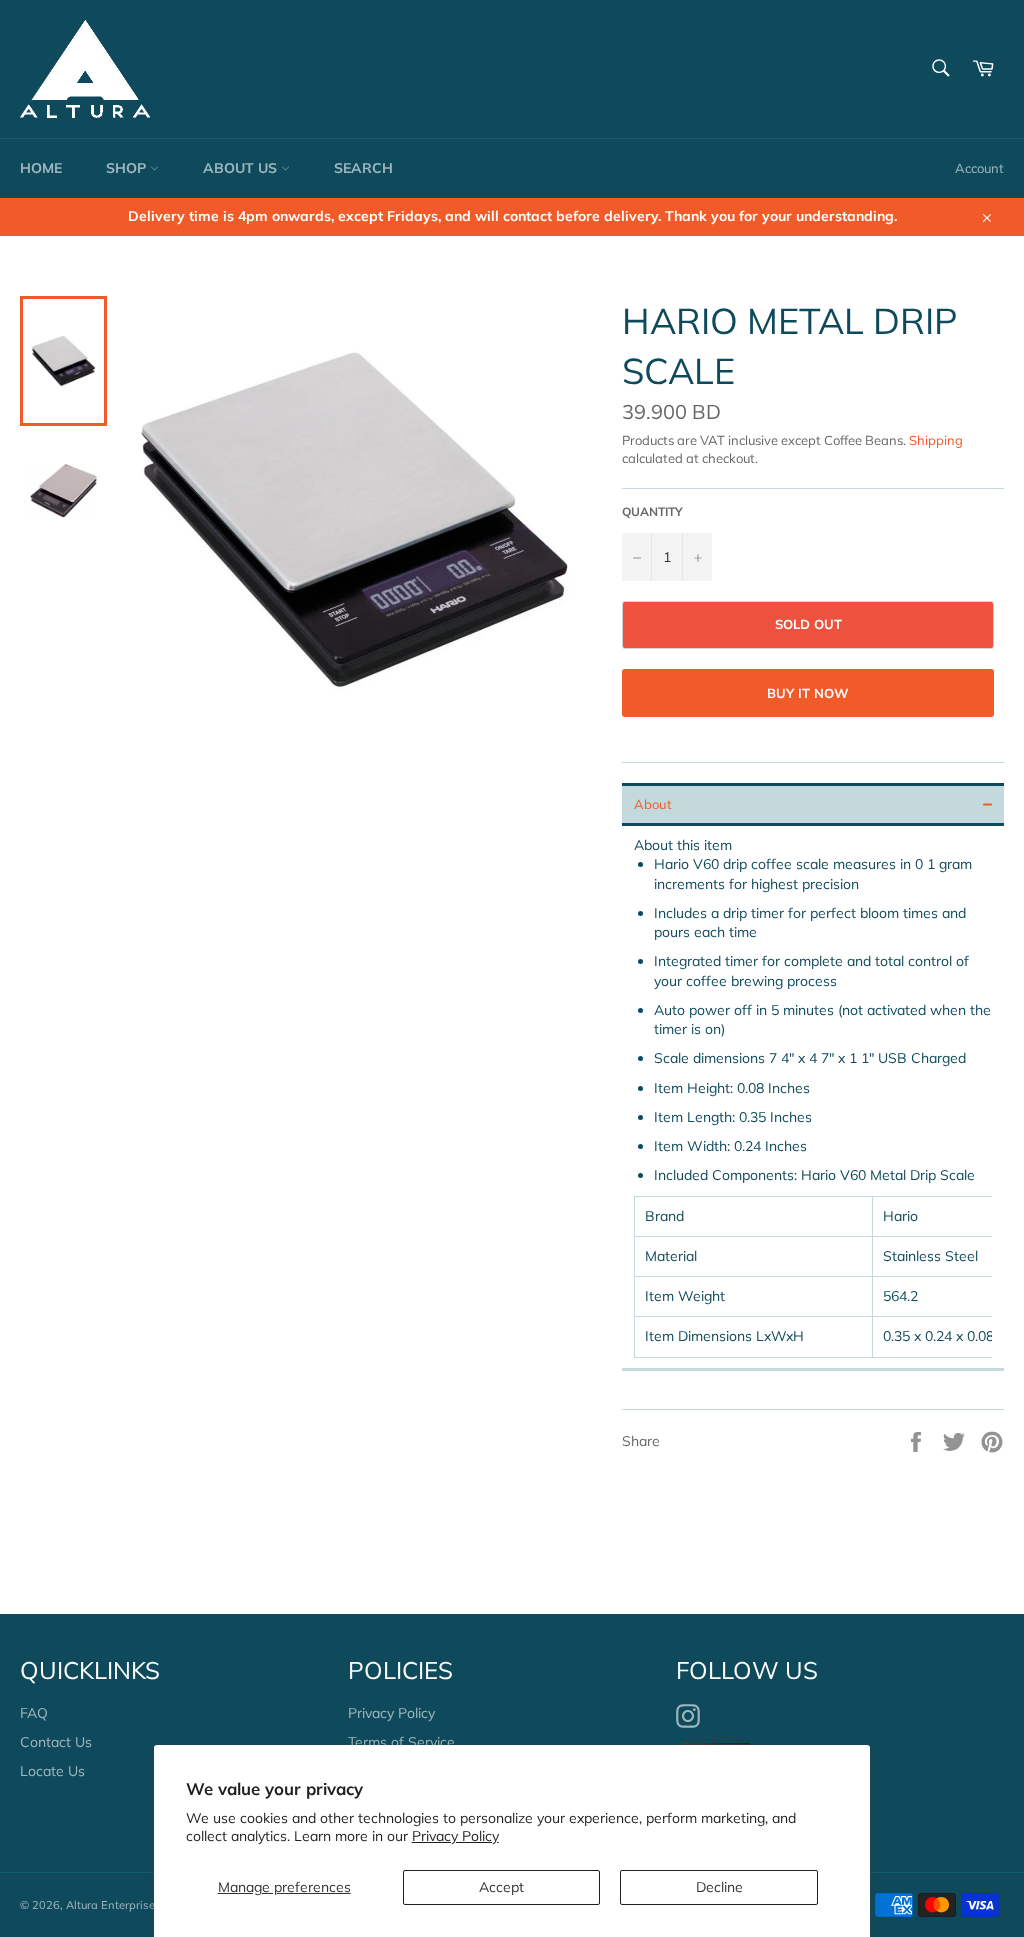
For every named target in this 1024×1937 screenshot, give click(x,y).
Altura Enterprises (113, 1905)
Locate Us (52, 1771)
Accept (501, 1887)
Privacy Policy (455, 1836)
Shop (128, 168)
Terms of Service (401, 1742)
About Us (242, 168)
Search (363, 168)
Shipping (936, 440)
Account (979, 168)
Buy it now (808, 693)
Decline (719, 1887)
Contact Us (56, 1742)
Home (41, 168)
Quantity (652, 511)
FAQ (34, 1713)
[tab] (813, 804)
